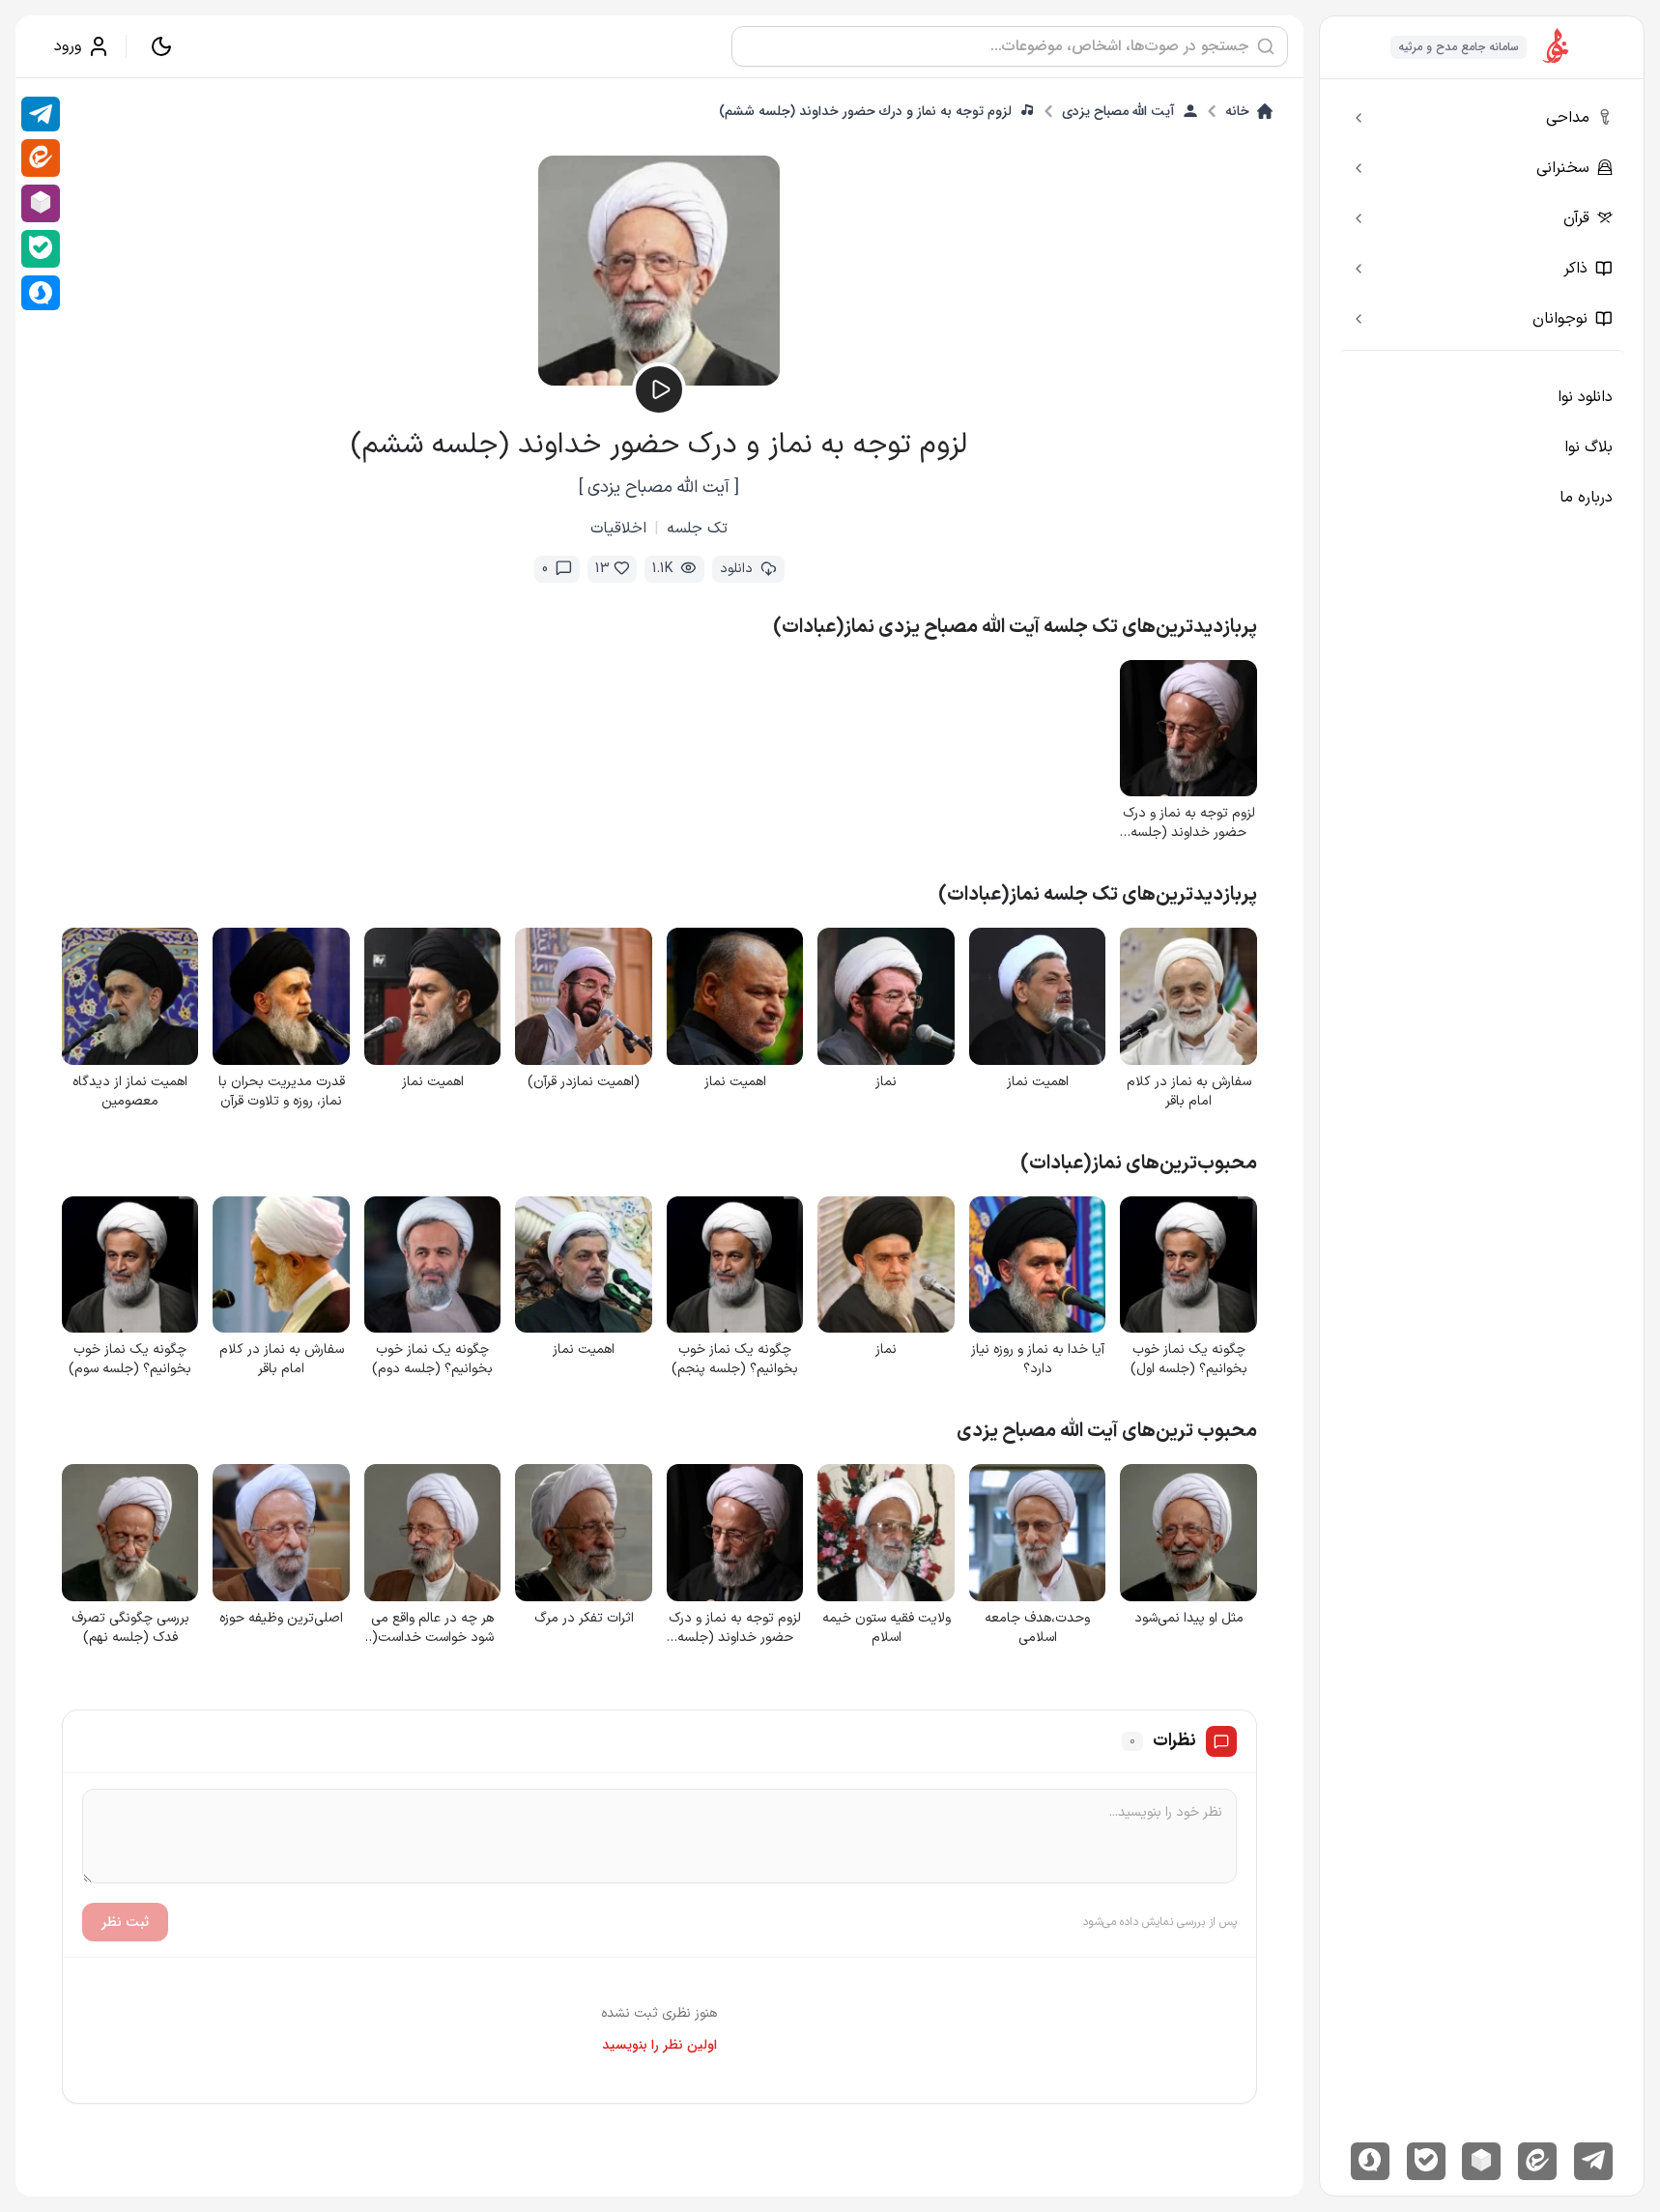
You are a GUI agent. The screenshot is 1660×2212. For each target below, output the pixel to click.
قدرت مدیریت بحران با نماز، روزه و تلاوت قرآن (282, 1092)
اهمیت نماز (1038, 1082)
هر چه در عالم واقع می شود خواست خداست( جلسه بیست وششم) (432, 1628)
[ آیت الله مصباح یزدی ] (659, 488)
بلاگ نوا (1588, 447)
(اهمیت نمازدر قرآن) (584, 1082)
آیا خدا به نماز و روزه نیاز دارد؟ (1038, 1360)
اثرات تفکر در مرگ (584, 1619)
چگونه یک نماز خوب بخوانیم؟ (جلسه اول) (1189, 1360)
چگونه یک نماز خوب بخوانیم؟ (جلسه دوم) (432, 1360)
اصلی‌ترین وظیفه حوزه (281, 1619)
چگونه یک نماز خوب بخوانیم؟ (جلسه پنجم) (735, 1360)
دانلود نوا (1585, 397)
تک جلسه (697, 529)
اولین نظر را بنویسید (659, 2045)
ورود (68, 46)
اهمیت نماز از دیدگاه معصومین (130, 1092)
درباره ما (1586, 498)
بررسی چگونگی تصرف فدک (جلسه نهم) (130, 1628)
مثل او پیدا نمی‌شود (1189, 1619)
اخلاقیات (618, 529)
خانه (1237, 111)
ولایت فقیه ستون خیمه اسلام (887, 1628)
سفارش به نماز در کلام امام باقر (1189, 1092)
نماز (886, 1082)
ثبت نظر (125, 1922)
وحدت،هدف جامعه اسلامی (1037, 1628)
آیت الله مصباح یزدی (1118, 111)
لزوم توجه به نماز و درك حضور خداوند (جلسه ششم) (865, 111)
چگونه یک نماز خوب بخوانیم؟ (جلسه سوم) (130, 1360)
